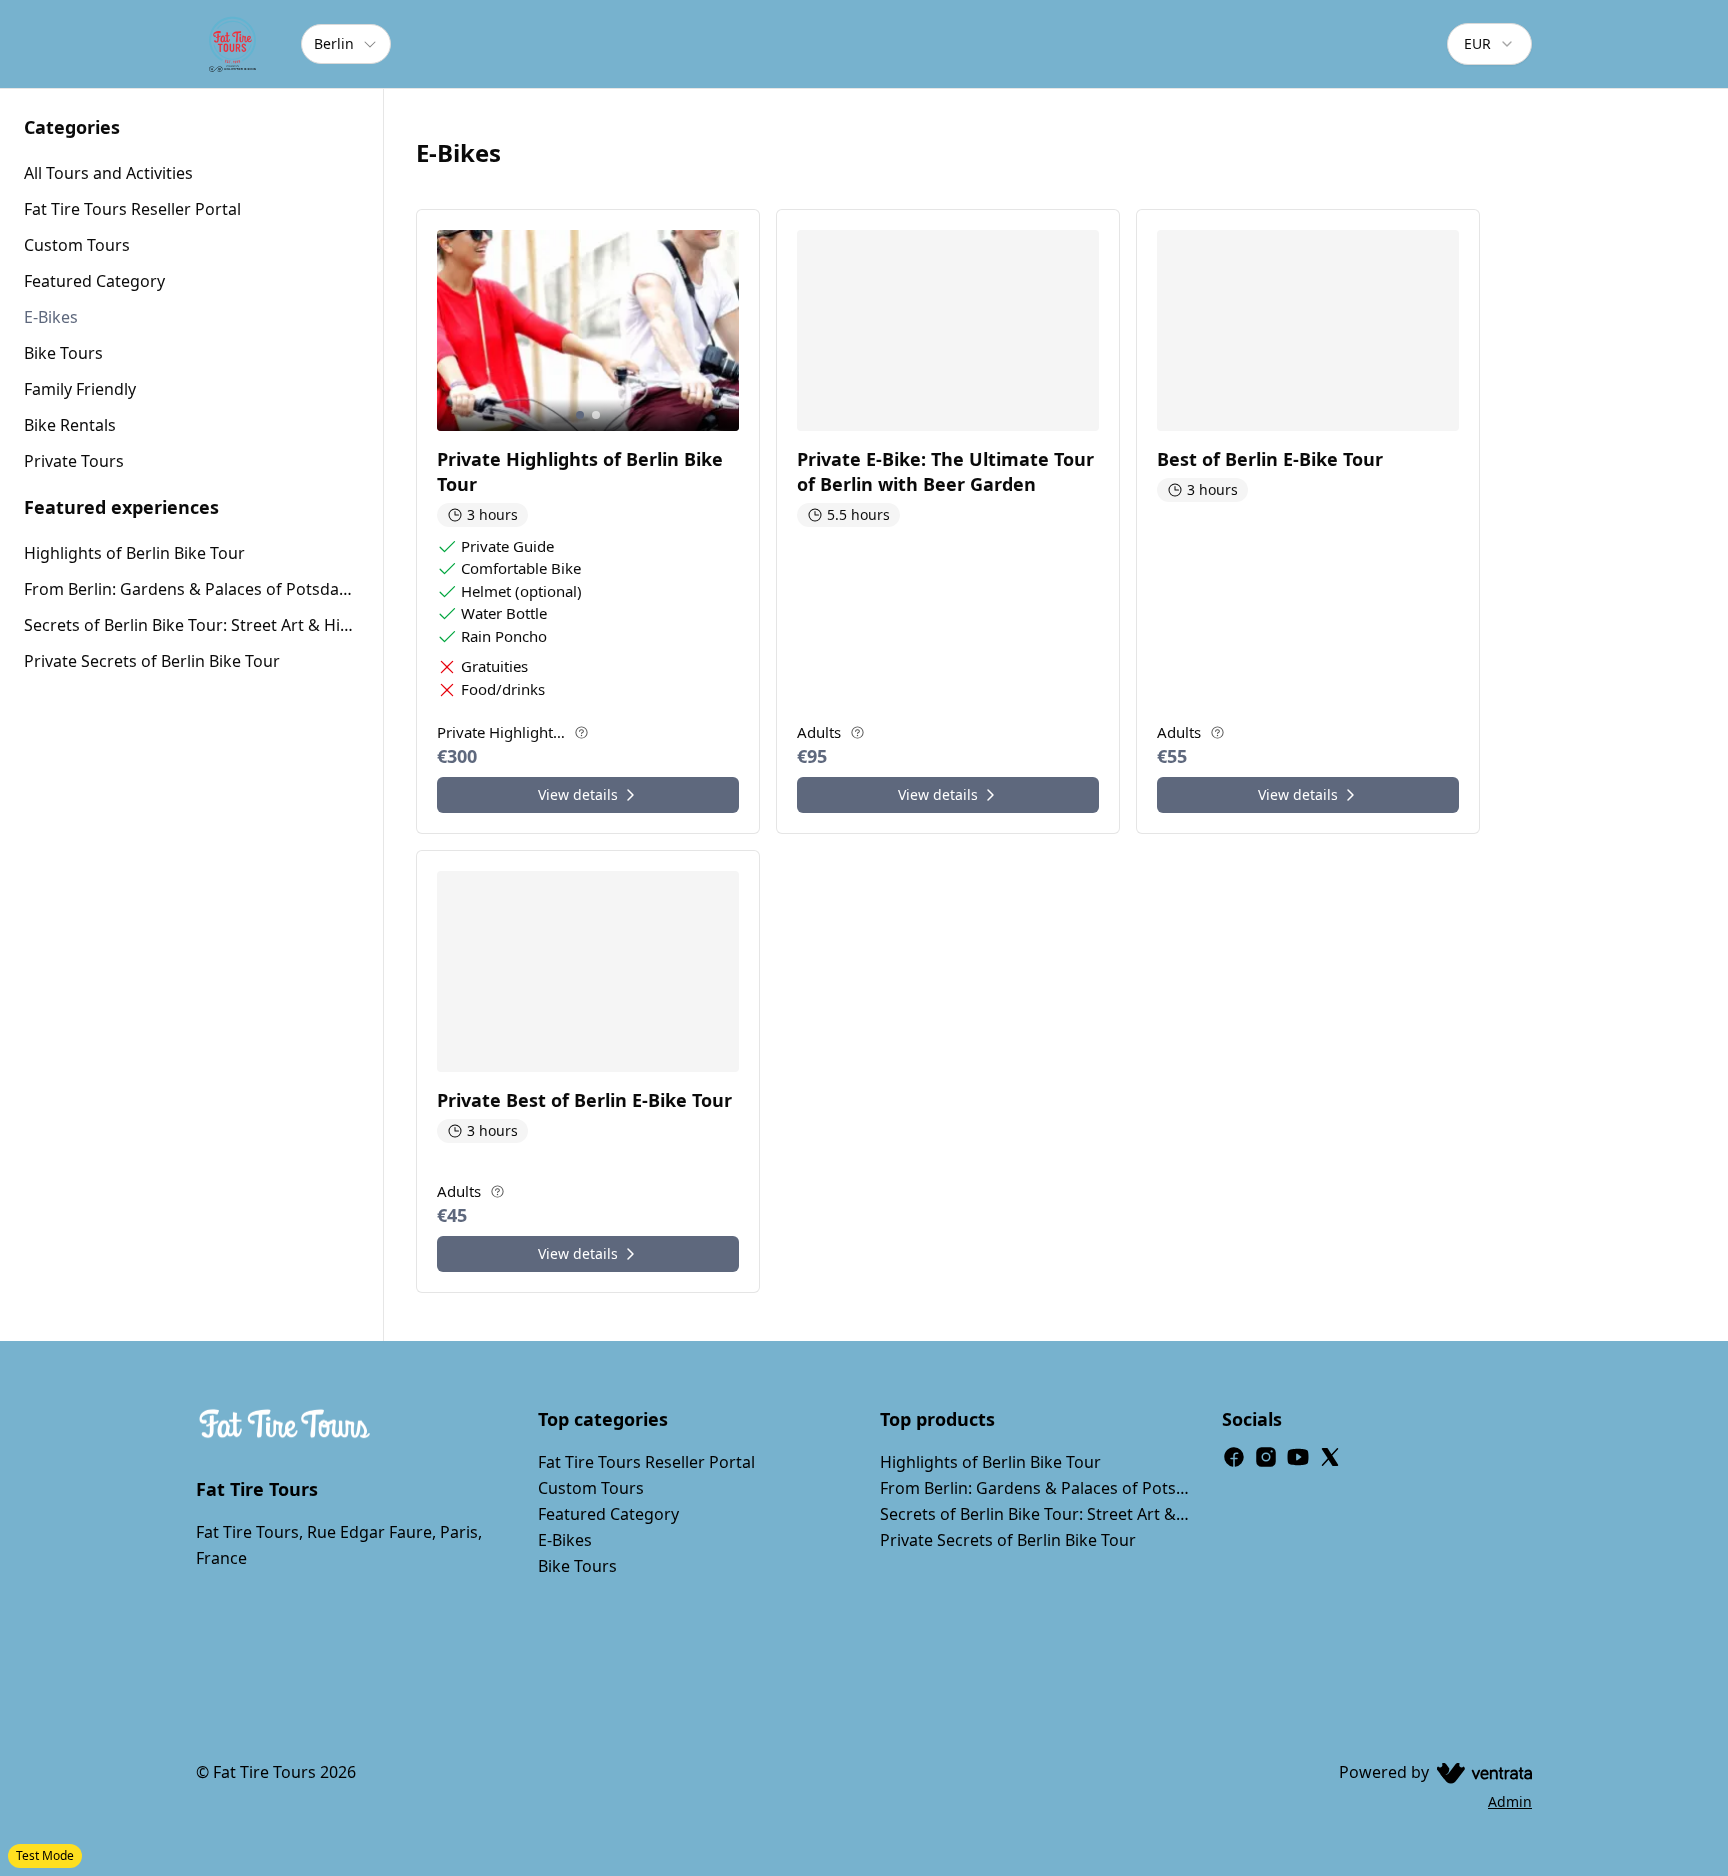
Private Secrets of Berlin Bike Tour (152, 661)
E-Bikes (565, 1540)
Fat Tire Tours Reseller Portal (646, 1462)
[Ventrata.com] (1480, 1772)
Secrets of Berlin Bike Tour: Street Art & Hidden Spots (191, 625)
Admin (1510, 1801)
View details (578, 794)
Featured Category (608, 1514)
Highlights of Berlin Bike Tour (134, 553)
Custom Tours (591, 1488)
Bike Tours (577, 1566)
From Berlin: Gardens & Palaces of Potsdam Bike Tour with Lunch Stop (191, 589)
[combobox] (1489, 44)
